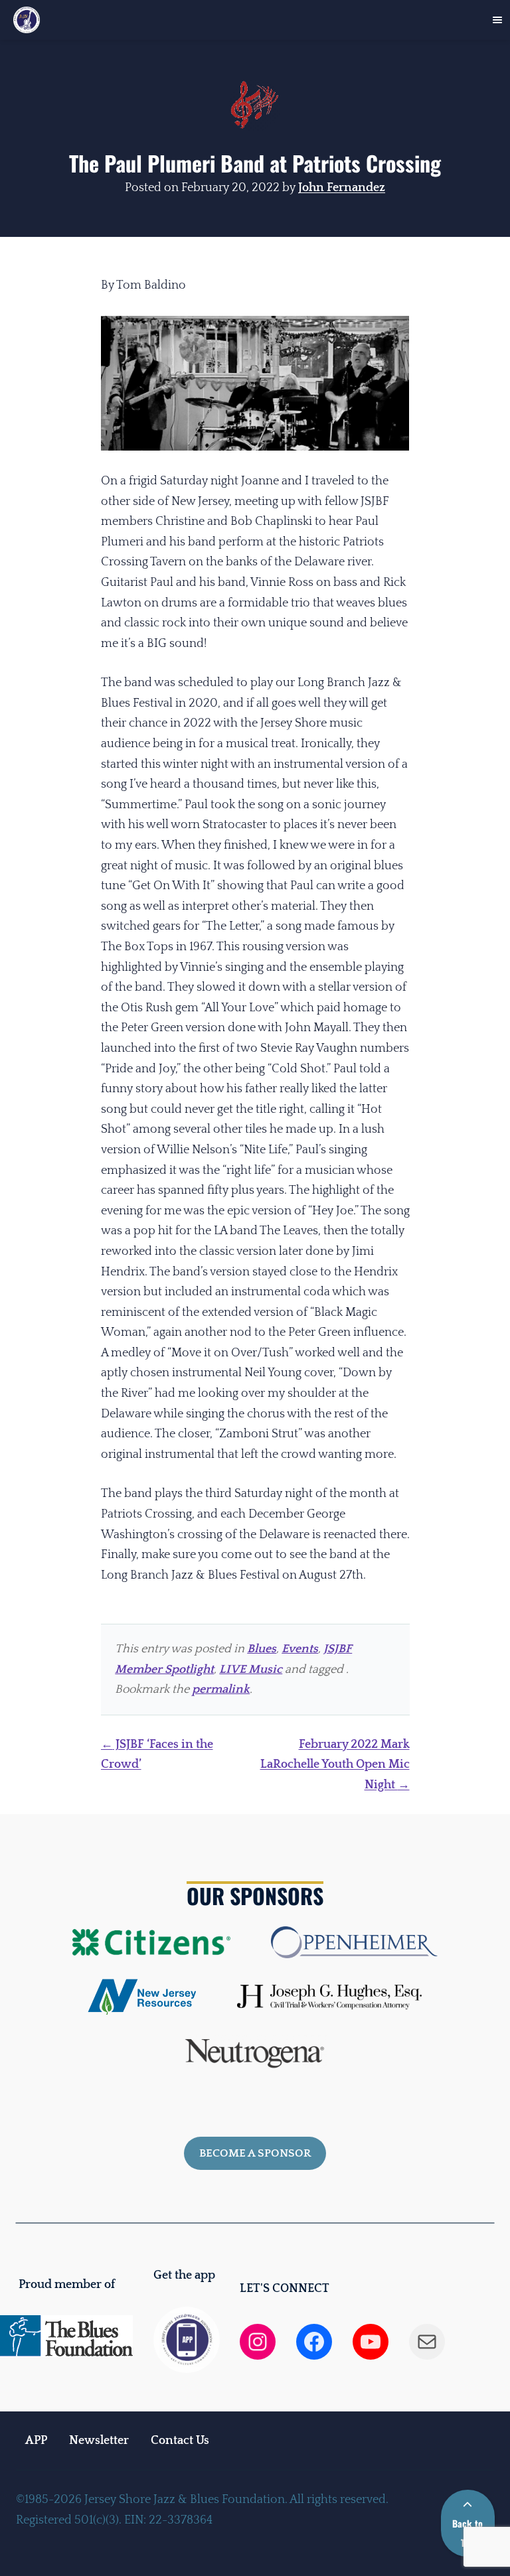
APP (36, 2441)
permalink (221, 1689)
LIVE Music (251, 1670)
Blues (262, 1649)
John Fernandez (342, 188)
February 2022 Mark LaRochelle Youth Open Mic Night (335, 1765)
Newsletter (99, 2441)
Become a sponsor (255, 2153)
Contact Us (180, 2441)
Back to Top (467, 2533)
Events (300, 1649)
